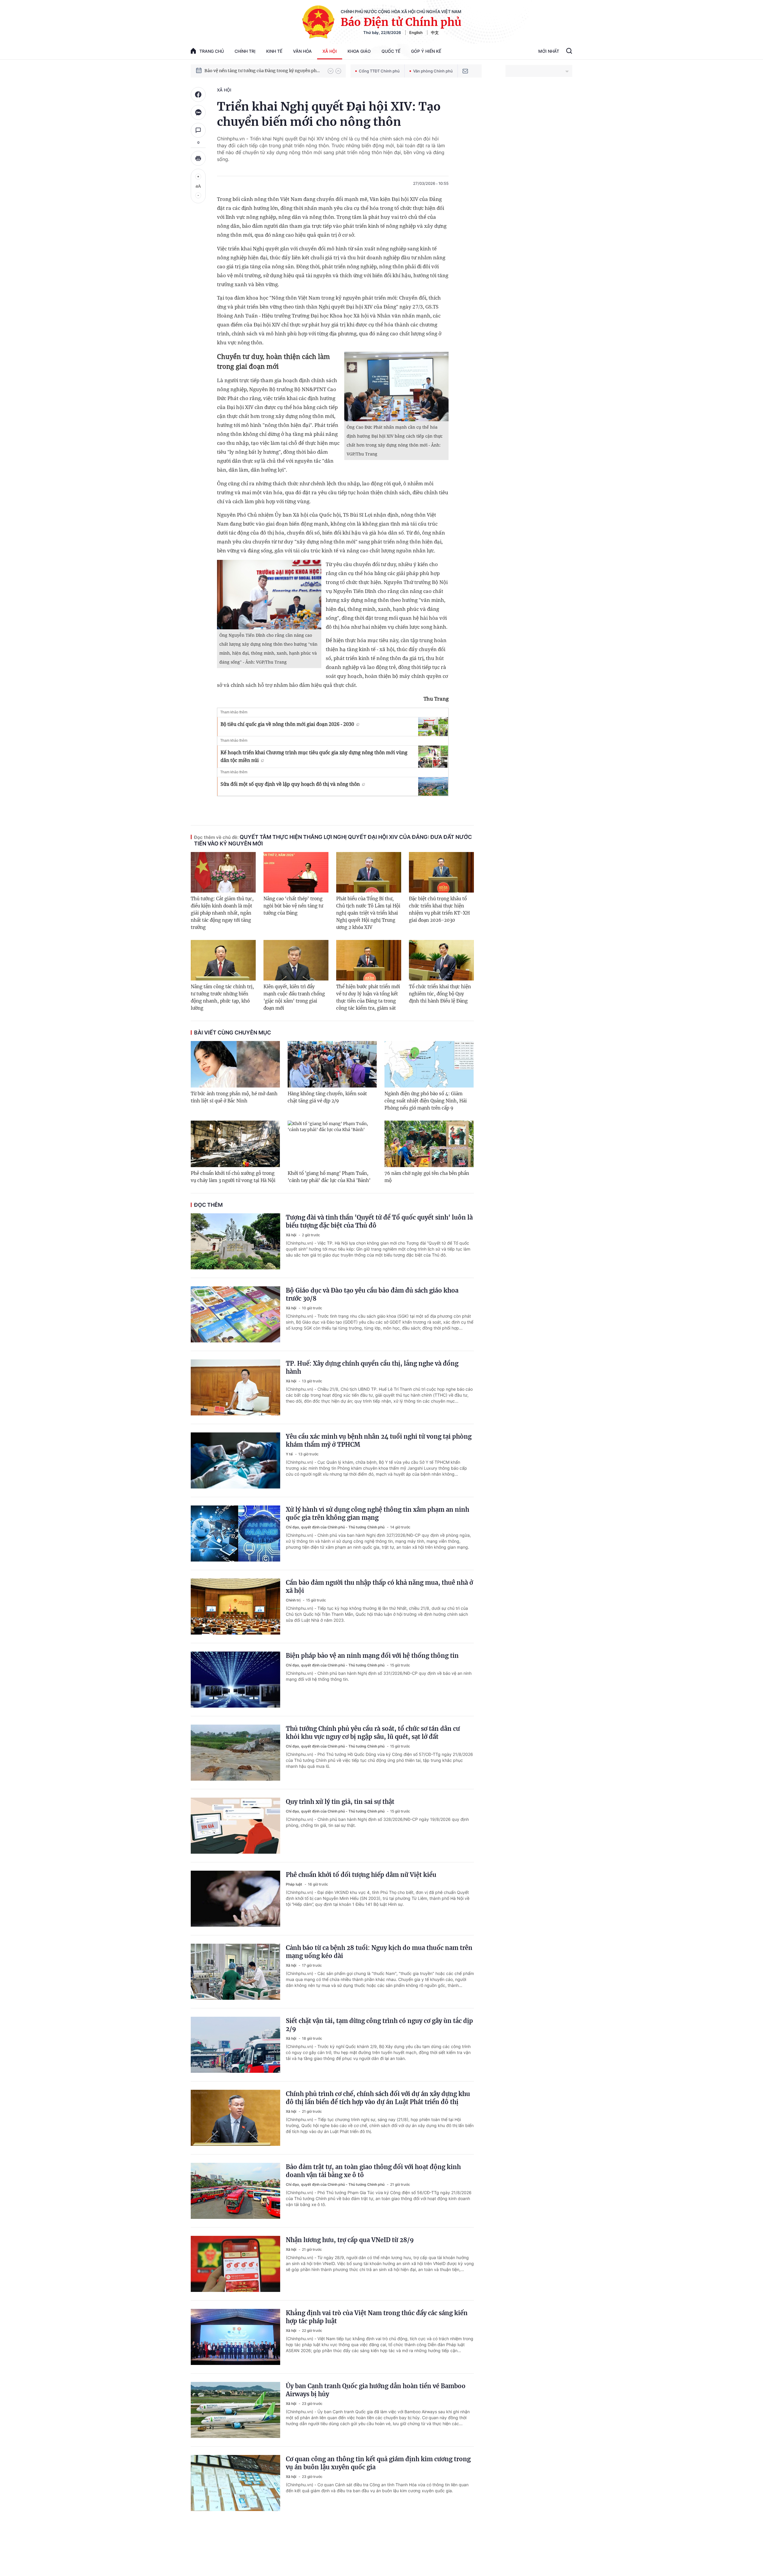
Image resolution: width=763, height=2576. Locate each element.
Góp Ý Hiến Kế (426, 51)
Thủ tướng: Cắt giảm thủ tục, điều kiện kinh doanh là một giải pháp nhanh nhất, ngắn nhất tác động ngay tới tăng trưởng (222, 913)
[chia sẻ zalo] (198, 112)
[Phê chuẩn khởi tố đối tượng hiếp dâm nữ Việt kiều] (235, 1899)
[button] (331, 71)
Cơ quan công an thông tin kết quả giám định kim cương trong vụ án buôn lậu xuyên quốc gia (378, 2463)
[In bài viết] (198, 158)
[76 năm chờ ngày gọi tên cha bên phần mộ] (429, 1144)
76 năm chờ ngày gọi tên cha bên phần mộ (427, 1177)
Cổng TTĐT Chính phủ (379, 71)
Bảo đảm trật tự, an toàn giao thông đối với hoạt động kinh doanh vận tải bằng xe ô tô (373, 2171)
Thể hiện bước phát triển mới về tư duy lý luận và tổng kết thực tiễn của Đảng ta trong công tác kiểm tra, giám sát (368, 997)
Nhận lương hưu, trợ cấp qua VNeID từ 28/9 (350, 2240)
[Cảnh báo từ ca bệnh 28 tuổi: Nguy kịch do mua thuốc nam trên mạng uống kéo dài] (235, 1972)
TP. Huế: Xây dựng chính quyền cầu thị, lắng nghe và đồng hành (372, 1367)
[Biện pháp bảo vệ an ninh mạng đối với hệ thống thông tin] (235, 1680)
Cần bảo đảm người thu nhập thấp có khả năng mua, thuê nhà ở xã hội (379, 1587)
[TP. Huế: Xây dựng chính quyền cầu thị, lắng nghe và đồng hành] (235, 1387)
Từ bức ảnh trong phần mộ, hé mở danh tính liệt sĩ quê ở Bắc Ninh (234, 1097)
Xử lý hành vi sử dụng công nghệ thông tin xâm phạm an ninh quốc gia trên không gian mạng (377, 1514)
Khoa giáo (359, 51)
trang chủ (212, 51)
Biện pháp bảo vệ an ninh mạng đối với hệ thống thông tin (372, 1656)
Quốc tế (391, 51)
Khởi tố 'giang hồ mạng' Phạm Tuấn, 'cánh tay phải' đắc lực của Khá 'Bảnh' (329, 1177)
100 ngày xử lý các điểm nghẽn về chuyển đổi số (253, 71)
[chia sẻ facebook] (198, 95)
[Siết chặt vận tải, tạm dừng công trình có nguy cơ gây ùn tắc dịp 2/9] (235, 2045)
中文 (435, 32)
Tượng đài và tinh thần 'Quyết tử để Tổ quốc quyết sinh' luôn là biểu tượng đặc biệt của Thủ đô (379, 1221)
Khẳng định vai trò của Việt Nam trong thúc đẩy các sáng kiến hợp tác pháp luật (377, 2317)
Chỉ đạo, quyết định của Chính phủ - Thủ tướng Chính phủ (336, 1527)
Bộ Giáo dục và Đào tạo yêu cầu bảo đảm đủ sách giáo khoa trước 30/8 (372, 1294)
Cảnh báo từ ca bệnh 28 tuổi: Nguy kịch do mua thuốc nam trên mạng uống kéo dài (379, 1952)
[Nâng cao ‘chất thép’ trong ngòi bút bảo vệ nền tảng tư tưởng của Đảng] (296, 872)
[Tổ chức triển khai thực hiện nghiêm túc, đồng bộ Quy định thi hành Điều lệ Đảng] (441, 960)
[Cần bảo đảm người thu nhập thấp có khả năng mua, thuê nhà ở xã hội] (235, 1607)
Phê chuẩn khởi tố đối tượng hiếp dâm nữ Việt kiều (361, 1875)
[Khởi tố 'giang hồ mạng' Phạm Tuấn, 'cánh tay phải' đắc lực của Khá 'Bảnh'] (332, 1144)
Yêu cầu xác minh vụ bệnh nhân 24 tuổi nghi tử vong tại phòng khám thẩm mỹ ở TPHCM (379, 1440)
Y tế (290, 1454)
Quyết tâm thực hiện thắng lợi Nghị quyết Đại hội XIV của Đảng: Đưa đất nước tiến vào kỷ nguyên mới (333, 840)
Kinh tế (274, 51)
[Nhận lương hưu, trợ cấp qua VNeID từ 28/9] (235, 2264)
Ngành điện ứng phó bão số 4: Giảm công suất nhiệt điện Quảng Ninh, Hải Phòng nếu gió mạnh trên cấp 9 (426, 1101)
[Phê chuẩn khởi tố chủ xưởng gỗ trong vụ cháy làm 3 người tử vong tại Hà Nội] (235, 1144)
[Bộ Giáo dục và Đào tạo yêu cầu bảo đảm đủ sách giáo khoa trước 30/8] (235, 1314)
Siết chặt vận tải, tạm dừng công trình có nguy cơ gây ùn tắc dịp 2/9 (379, 2025)
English (416, 32)
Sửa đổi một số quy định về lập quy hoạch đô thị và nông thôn (290, 784)
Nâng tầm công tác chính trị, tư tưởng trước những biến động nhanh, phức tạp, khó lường (222, 997)
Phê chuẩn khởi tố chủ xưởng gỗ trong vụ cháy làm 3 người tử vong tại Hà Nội (233, 1177)
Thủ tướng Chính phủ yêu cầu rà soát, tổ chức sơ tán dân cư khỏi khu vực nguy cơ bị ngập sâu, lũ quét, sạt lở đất (373, 1733)
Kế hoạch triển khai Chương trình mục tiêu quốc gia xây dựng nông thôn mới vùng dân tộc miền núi (314, 756)
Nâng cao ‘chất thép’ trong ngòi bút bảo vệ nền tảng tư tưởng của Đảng (293, 906)
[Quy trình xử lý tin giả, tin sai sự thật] (235, 1826)
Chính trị (245, 51)
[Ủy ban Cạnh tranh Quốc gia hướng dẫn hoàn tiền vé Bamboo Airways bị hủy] (235, 2410)
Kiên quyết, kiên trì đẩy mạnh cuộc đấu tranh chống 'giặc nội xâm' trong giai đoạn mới (294, 997)
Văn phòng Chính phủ (433, 71)
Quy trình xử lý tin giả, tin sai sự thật (340, 1802)
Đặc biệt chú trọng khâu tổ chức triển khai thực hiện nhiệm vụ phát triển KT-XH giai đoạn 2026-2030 (439, 909)
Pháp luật (294, 1884)
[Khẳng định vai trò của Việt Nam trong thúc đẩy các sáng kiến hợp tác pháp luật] (235, 2337)
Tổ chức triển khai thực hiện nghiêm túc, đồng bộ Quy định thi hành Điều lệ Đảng (440, 994)
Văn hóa (302, 51)
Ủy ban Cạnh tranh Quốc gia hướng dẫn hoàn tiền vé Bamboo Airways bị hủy (376, 2390)
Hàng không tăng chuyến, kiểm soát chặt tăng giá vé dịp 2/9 (327, 1097)
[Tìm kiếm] (569, 52)
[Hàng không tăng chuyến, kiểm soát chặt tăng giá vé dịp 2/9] (332, 1064)
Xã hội (330, 51)
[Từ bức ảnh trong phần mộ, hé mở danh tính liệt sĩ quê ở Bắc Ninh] (235, 1064)
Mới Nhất (549, 51)
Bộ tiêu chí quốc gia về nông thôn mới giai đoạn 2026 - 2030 (287, 724)
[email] (465, 71)
